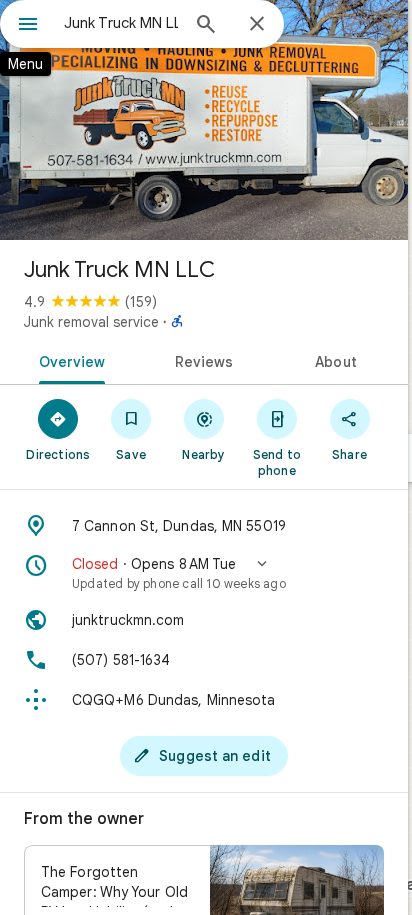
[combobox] (121, 23)
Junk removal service (91, 322)
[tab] (68, 360)
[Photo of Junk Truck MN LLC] (204, 120)
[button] (204, 573)
